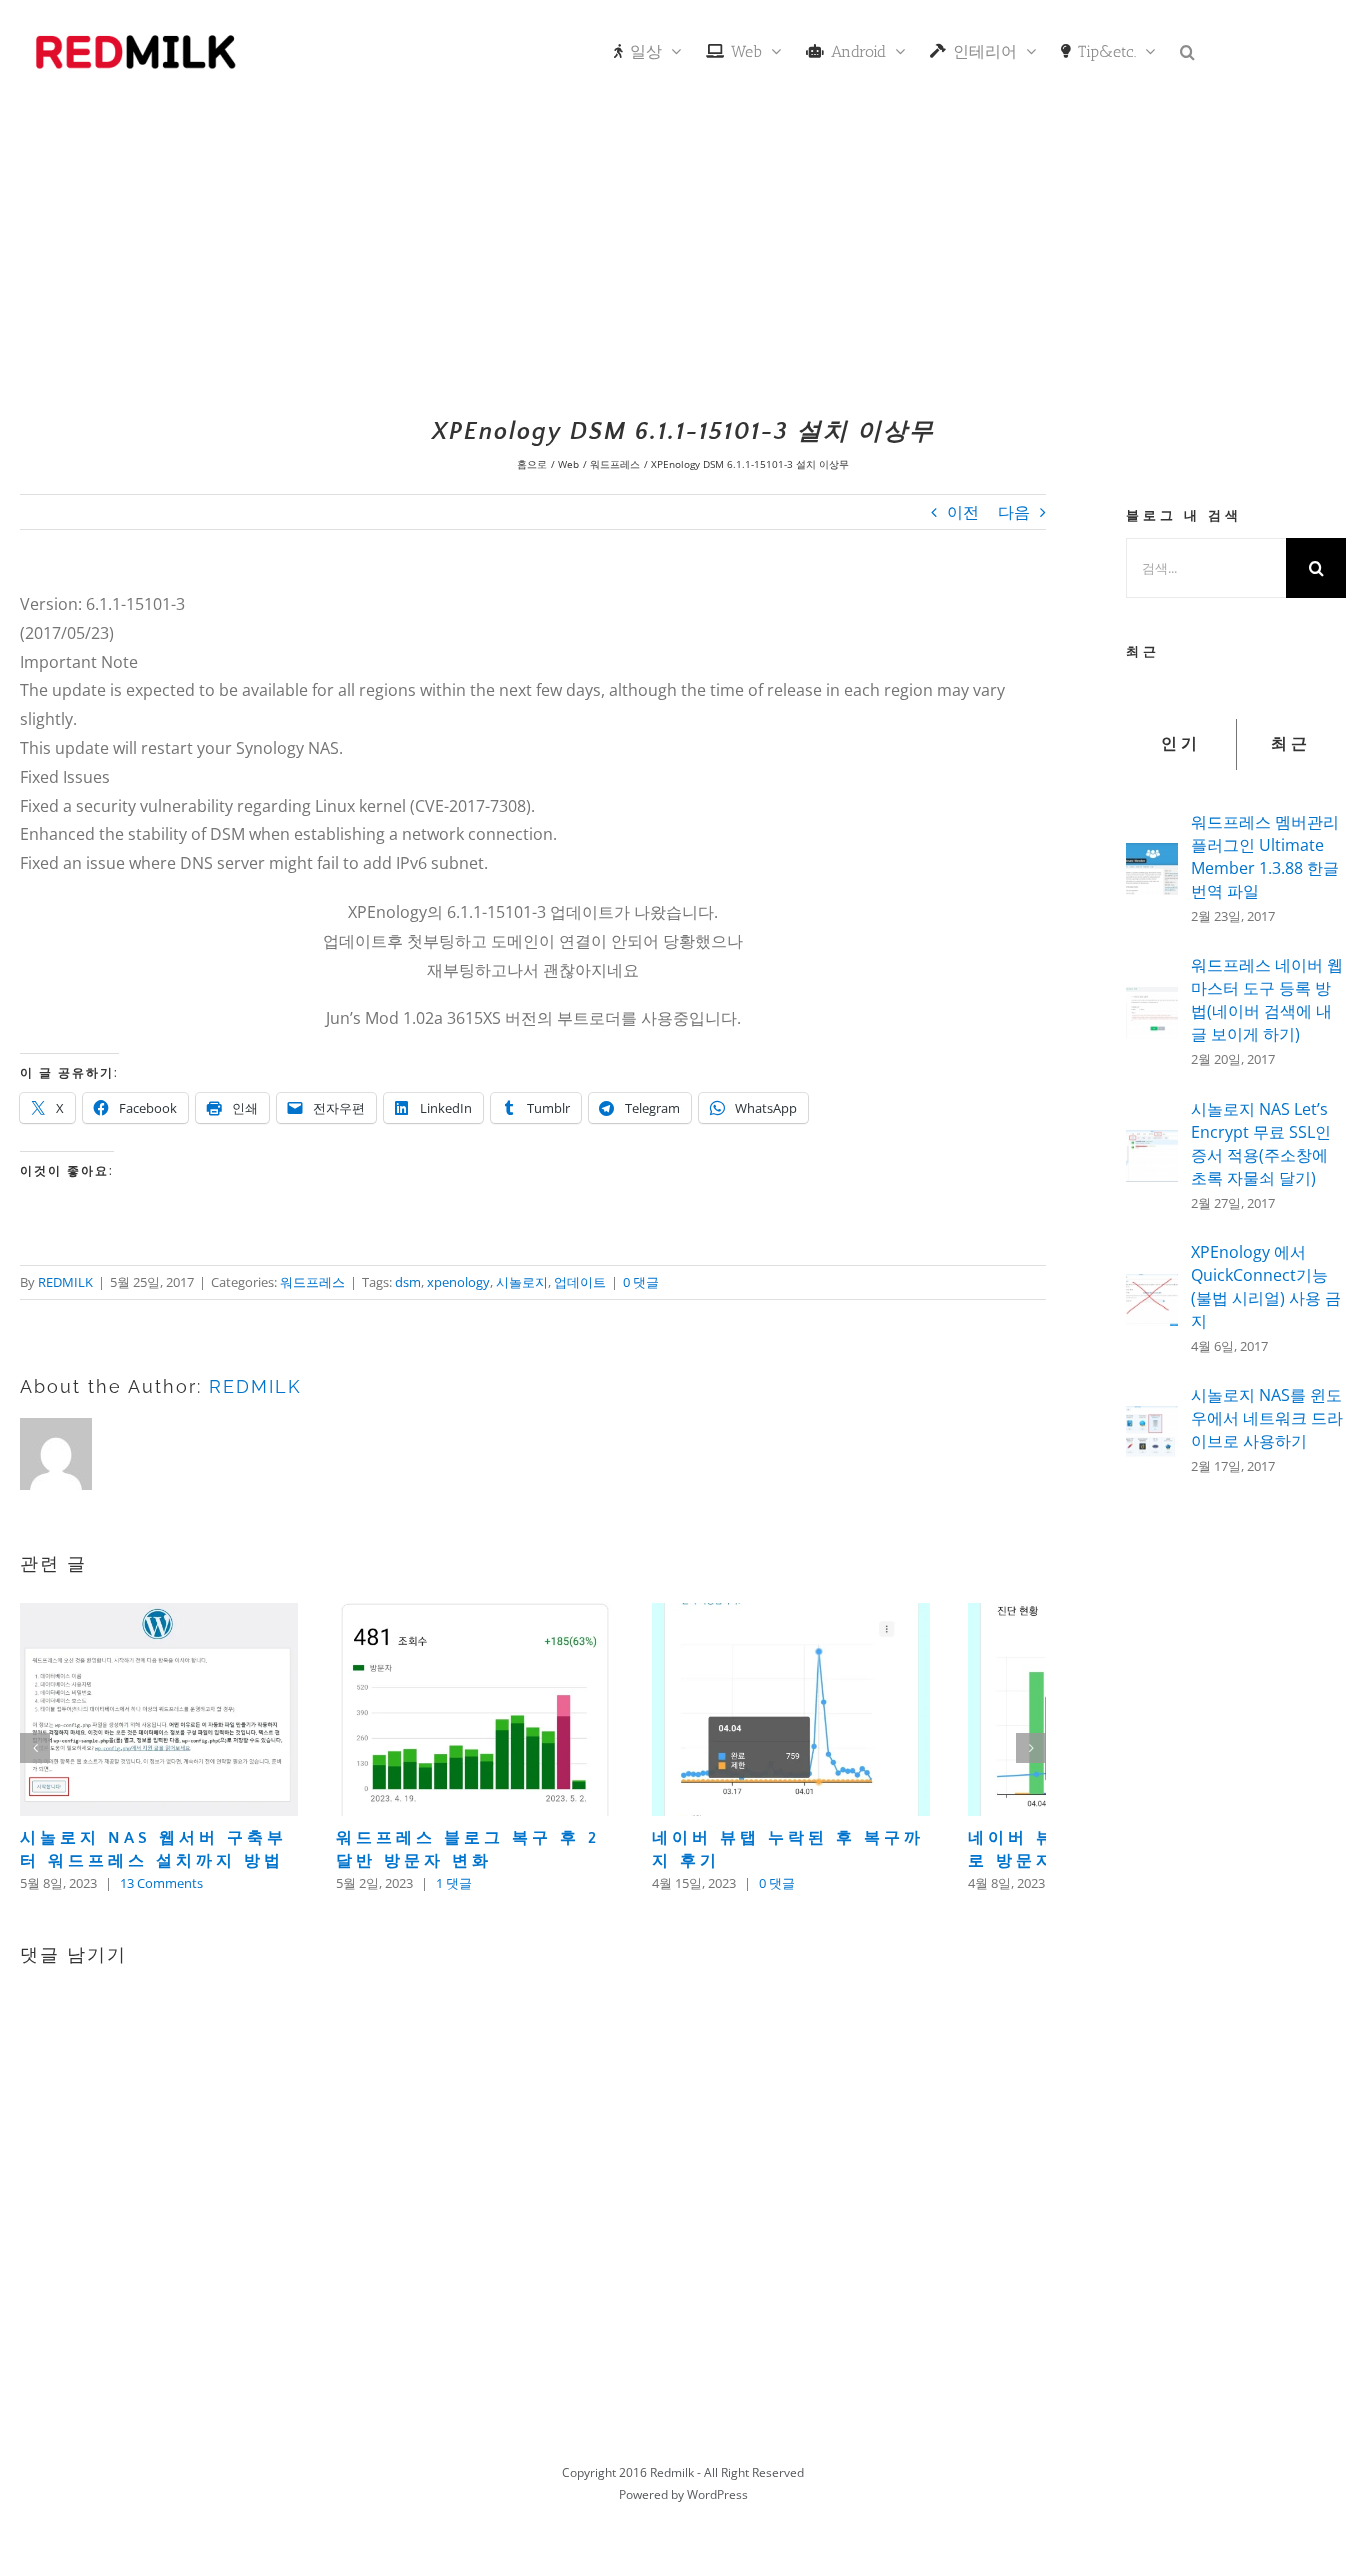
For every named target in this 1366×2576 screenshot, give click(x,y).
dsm (408, 1282)
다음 (1014, 512)
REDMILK (65, 1282)
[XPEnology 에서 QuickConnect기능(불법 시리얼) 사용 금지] (1152, 1288)
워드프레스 (312, 1282)
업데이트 (580, 1282)
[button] (1187, 50)
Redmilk (672, 2502)
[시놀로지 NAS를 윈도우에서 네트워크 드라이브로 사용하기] (1152, 1420)
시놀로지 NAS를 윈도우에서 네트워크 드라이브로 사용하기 (1267, 1418)
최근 (1291, 744)
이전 (963, 512)
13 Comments (161, 1913)
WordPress (717, 2524)
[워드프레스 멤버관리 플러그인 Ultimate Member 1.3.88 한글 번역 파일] (1152, 857)
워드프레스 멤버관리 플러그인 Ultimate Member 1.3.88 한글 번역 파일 (1265, 856)
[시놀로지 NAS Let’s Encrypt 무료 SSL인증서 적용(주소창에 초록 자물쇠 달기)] (1152, 1144)
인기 (1181, 744)
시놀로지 (522, 1282)
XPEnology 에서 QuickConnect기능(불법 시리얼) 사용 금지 (1266, 1286)
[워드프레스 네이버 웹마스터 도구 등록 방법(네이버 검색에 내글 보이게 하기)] (1152, 1001)
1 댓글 (493, 1913)
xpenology (458, 1282)
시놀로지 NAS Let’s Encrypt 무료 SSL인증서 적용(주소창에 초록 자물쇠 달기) (1261, 1143)
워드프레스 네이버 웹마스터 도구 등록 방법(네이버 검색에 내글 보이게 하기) (1267, 999)
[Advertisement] (683, 255)
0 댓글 (641, 1282)
